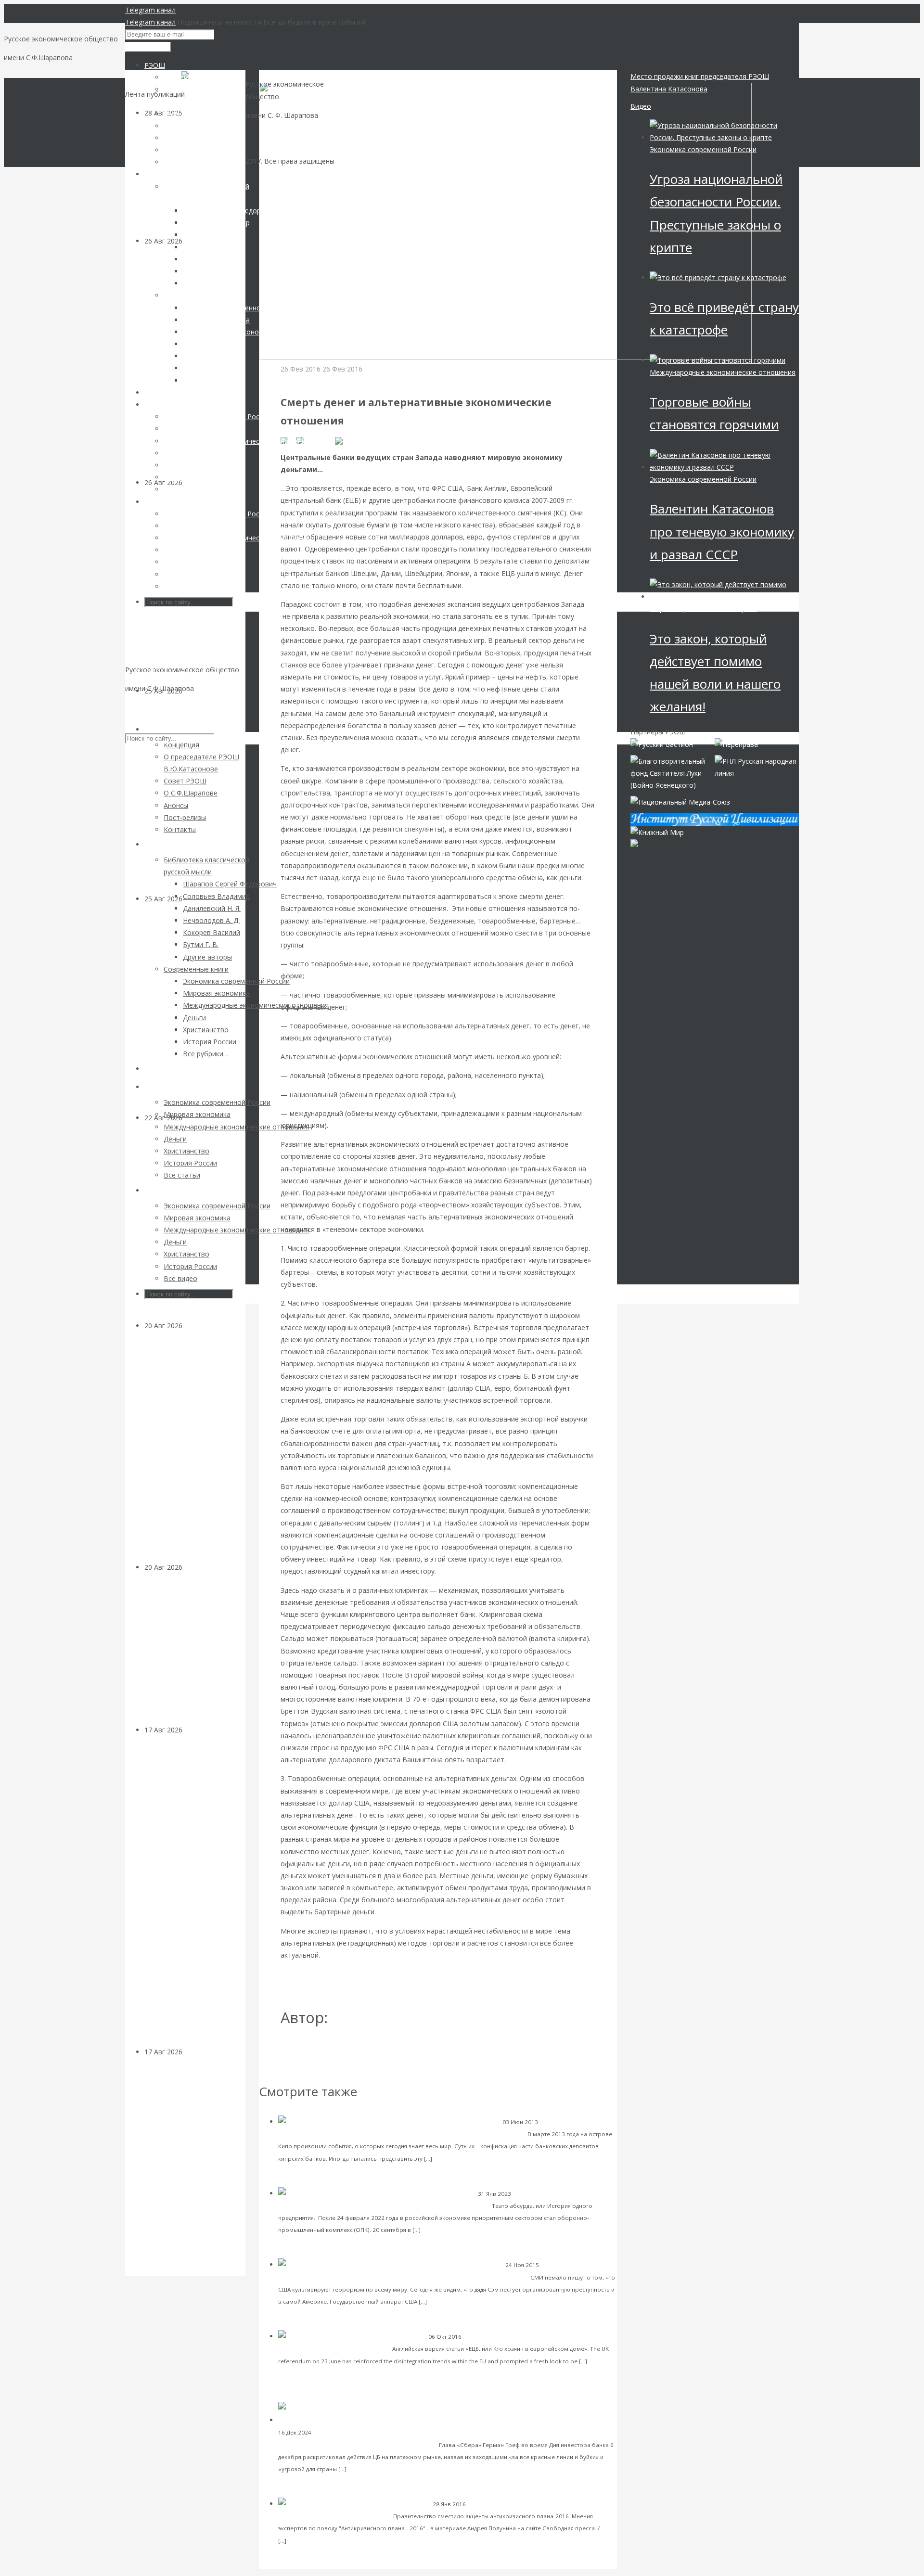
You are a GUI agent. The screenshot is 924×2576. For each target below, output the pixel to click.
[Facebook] (316, 441)
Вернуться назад (287, 76)
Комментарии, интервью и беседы (362, 2432)
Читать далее (455, 2158)
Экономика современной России (514, 2504)
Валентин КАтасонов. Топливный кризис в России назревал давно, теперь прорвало (194, 801)
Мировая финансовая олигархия (703, 609)
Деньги (194, 1326)
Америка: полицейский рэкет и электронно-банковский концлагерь (419, 2277)
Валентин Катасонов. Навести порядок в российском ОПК (394, 2205)
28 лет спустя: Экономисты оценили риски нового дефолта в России (192, 1655)
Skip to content (149, 707)
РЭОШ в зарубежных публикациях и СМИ (521, 2337)
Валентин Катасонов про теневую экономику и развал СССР (722, 531)
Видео (641, 106)
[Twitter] (350, 441)
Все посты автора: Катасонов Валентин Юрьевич (367, 2049)
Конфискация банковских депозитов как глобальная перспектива (417, 2134)
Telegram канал (150, 10)
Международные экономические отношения (723, 372)
